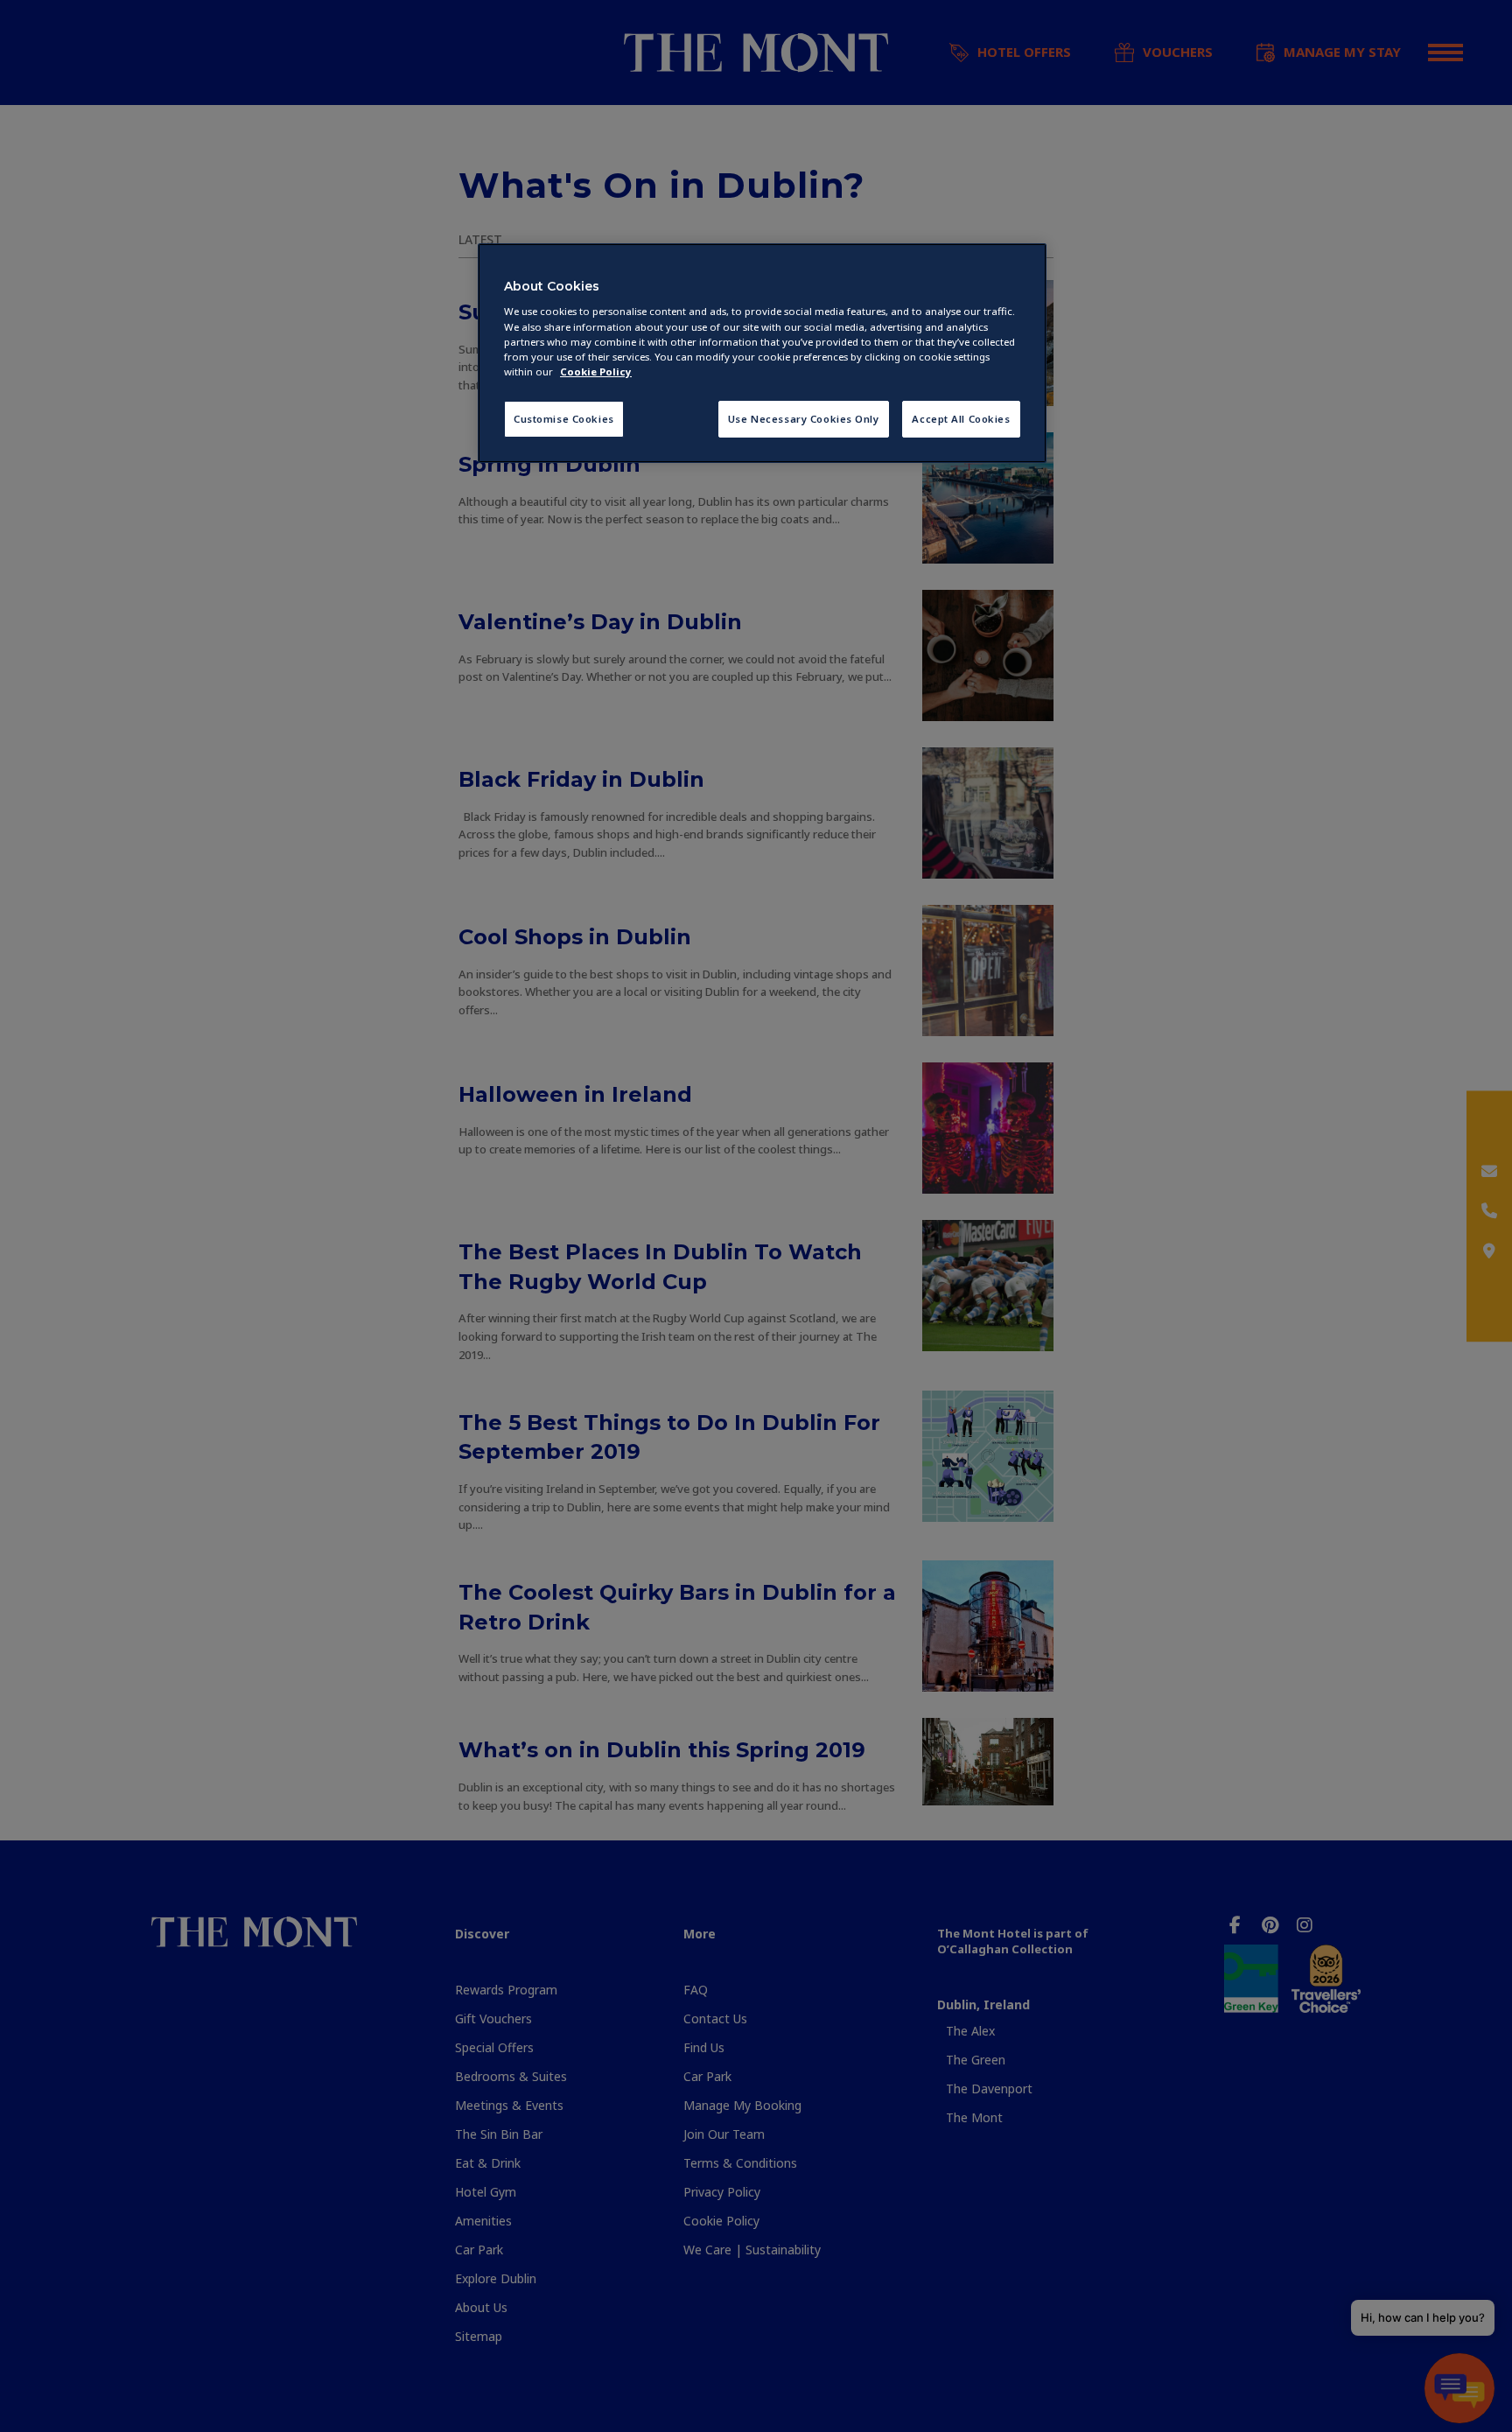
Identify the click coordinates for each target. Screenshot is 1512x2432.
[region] (762, 353)
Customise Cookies (564, 419)
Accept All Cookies (961, 419)
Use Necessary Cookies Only (804, 419)
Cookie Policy (596, 371)
